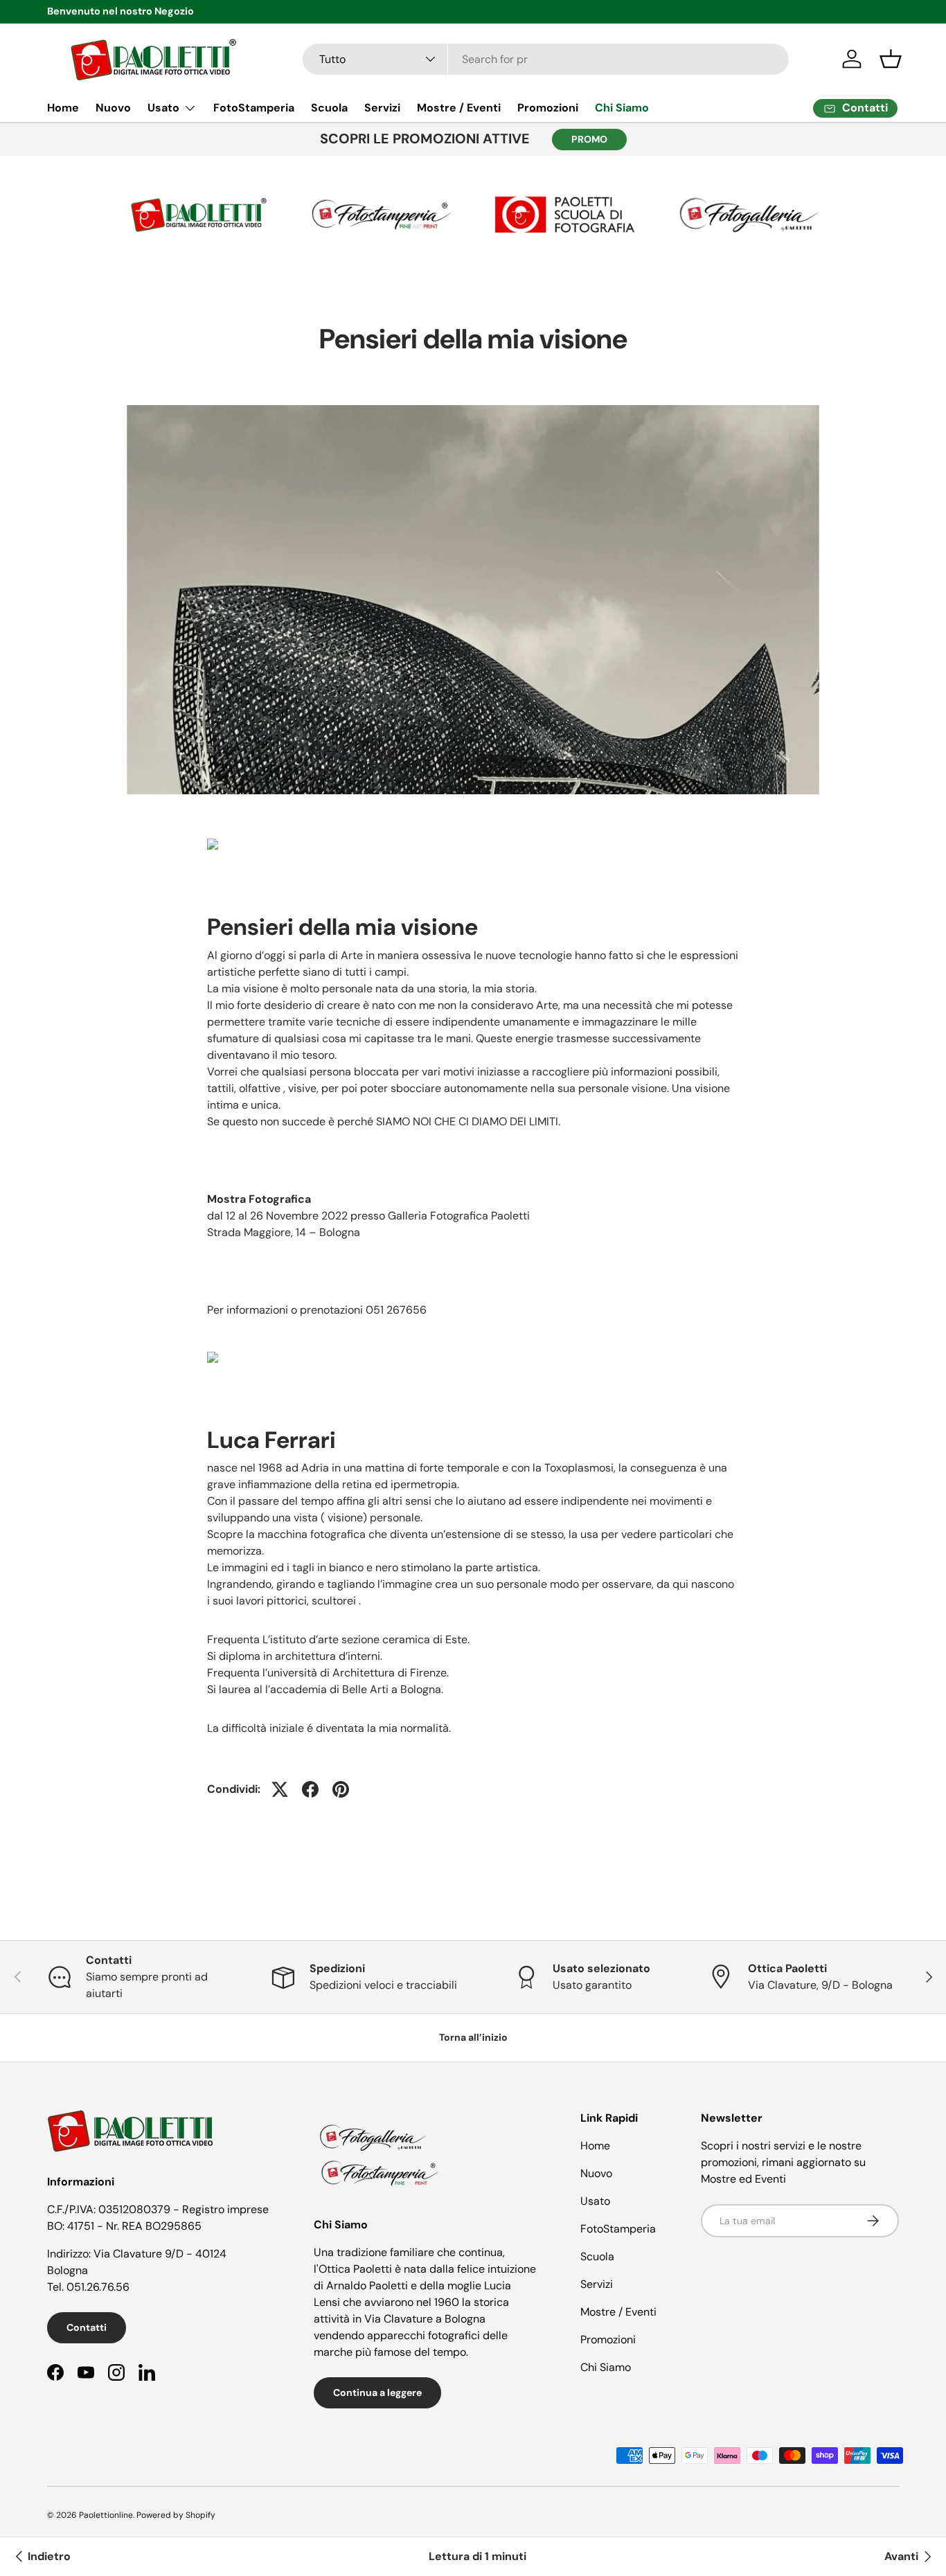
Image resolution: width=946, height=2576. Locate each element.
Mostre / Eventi (459, 108)
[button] (891, 59)
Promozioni (548, 108)
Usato (163, 108)
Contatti (87, 2327)
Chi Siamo (622, 108)
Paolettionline (106, 2515)
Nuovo (113, 108)
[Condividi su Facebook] (310, 1789)
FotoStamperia (254, 108)
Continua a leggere (377, 2392)
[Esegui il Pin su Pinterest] (341, 1789)
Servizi (382, 108)
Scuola (329, 108)
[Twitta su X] (280, 1789)
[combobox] (546, 59)
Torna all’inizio (473, 2037)
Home (63, 108)
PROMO (589, 139)
